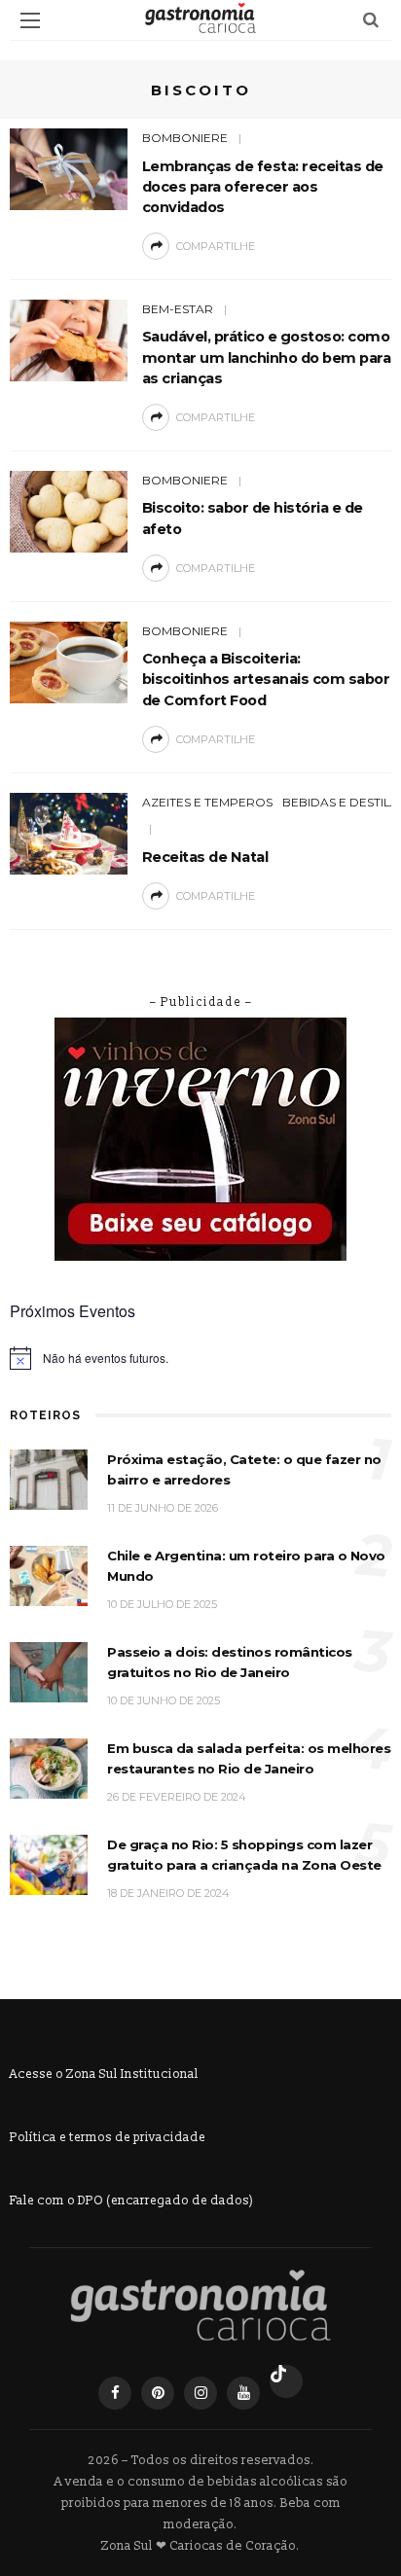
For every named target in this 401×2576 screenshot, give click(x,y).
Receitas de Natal (205, 857)
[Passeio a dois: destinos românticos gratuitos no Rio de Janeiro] (49, 1671)
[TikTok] (286, 2381)
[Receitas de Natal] (69, 832)
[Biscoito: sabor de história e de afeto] (69, 510)
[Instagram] (200, 2393)
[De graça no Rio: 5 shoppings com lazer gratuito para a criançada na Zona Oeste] (49, 1863)
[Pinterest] (158, 2393)
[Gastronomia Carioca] (200, 2305)
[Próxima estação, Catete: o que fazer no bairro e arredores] (49, 1478)
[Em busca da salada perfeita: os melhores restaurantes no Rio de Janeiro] (49, 1767)
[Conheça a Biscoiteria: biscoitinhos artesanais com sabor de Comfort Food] (69, 661)
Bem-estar (178, 309)
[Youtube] (243, 2393)
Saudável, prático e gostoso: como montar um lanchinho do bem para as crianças (267, 357)
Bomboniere (185, 138)
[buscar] (371, 20)
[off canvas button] (30, 20)
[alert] (200, 1358)
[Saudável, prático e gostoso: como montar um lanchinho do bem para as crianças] (69, 339)
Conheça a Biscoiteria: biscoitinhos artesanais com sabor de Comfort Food (266, 679)
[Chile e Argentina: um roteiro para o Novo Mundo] (49, 1574)
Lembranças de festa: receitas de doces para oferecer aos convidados (263, 187)
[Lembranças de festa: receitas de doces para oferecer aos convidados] (69, 168)
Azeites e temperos (207, 802)
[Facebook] (115, 2393)
